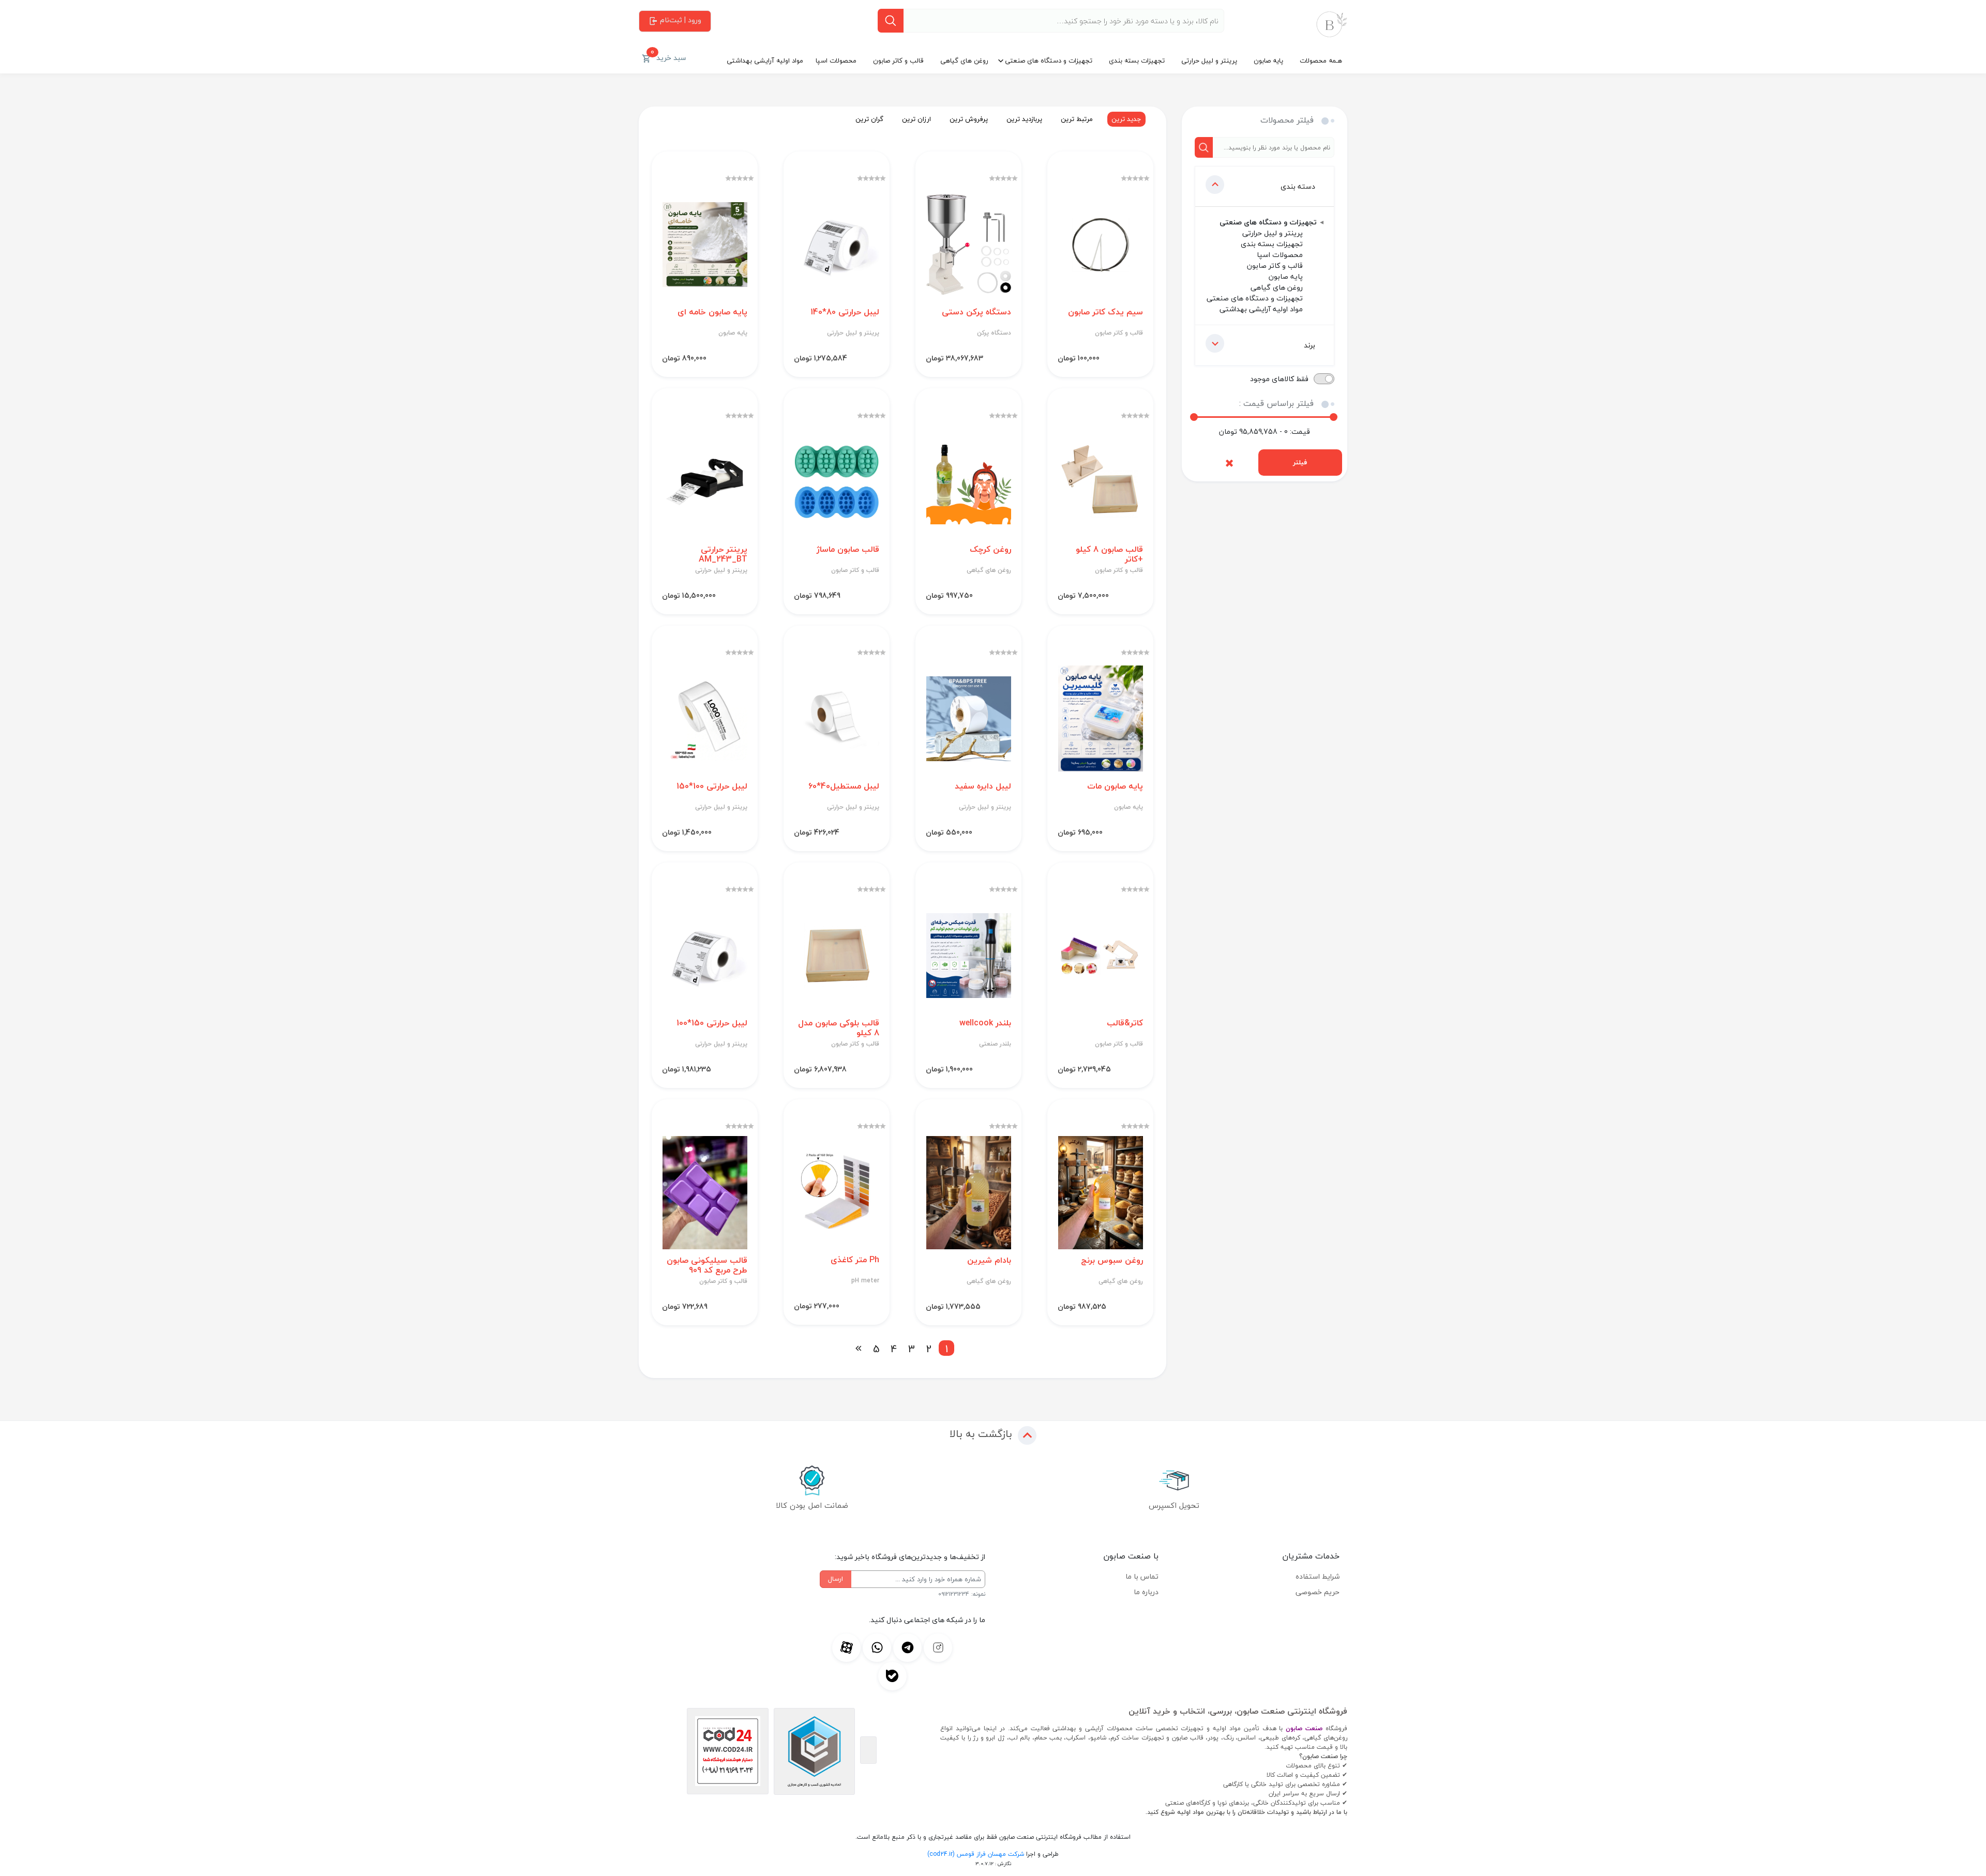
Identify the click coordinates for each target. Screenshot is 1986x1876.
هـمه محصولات (1321, 60)
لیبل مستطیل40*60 (844, 786)
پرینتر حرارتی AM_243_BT (723, 554)
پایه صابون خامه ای (712, 312)
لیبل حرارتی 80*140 (845, 312)
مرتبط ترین (1077, 119)
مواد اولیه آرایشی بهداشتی (765, 60)
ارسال (836, 1579)
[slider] (1194, 417)
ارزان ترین (916, 119)
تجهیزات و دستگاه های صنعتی (1049, 60)
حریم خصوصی (1318, 1592)
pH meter (865, 1281)
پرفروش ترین (969, 119)
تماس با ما (1142, 1576)
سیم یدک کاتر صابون (1105, 312)
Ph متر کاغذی (855, 1260)
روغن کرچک (990, 549)
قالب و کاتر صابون (898, 60)
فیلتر (1300, 462)
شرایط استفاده (1318, 1576)
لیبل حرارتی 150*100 (712, 1023)
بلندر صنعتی (995, 1044)
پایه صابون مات (1115, 786)
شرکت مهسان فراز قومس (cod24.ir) (976, 1854)
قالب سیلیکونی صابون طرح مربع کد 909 (707, 1265)
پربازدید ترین (1024, 119)
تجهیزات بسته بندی (1137, 60)
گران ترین (869, 119)
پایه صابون (1268, 60)
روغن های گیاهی (964, 60)
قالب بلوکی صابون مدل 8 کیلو (839, 1028)
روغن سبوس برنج (1112, 1260)
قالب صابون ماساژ (848, 549)
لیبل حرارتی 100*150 (712, 786)
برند (1310, 345)
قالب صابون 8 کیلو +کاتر (1109, 554)
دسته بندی (1298, 186)
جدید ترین (1126, 119)
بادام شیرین (989, 1260)
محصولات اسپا (836, 60)
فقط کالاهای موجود (1279, 379)
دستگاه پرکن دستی (976, 312)
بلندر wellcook (985, 1023)
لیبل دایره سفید (983, 786)
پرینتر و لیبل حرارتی (1209, 60)
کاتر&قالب (1125, 1023)
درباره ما (1146, 1592)
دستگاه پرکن (994, 333)
